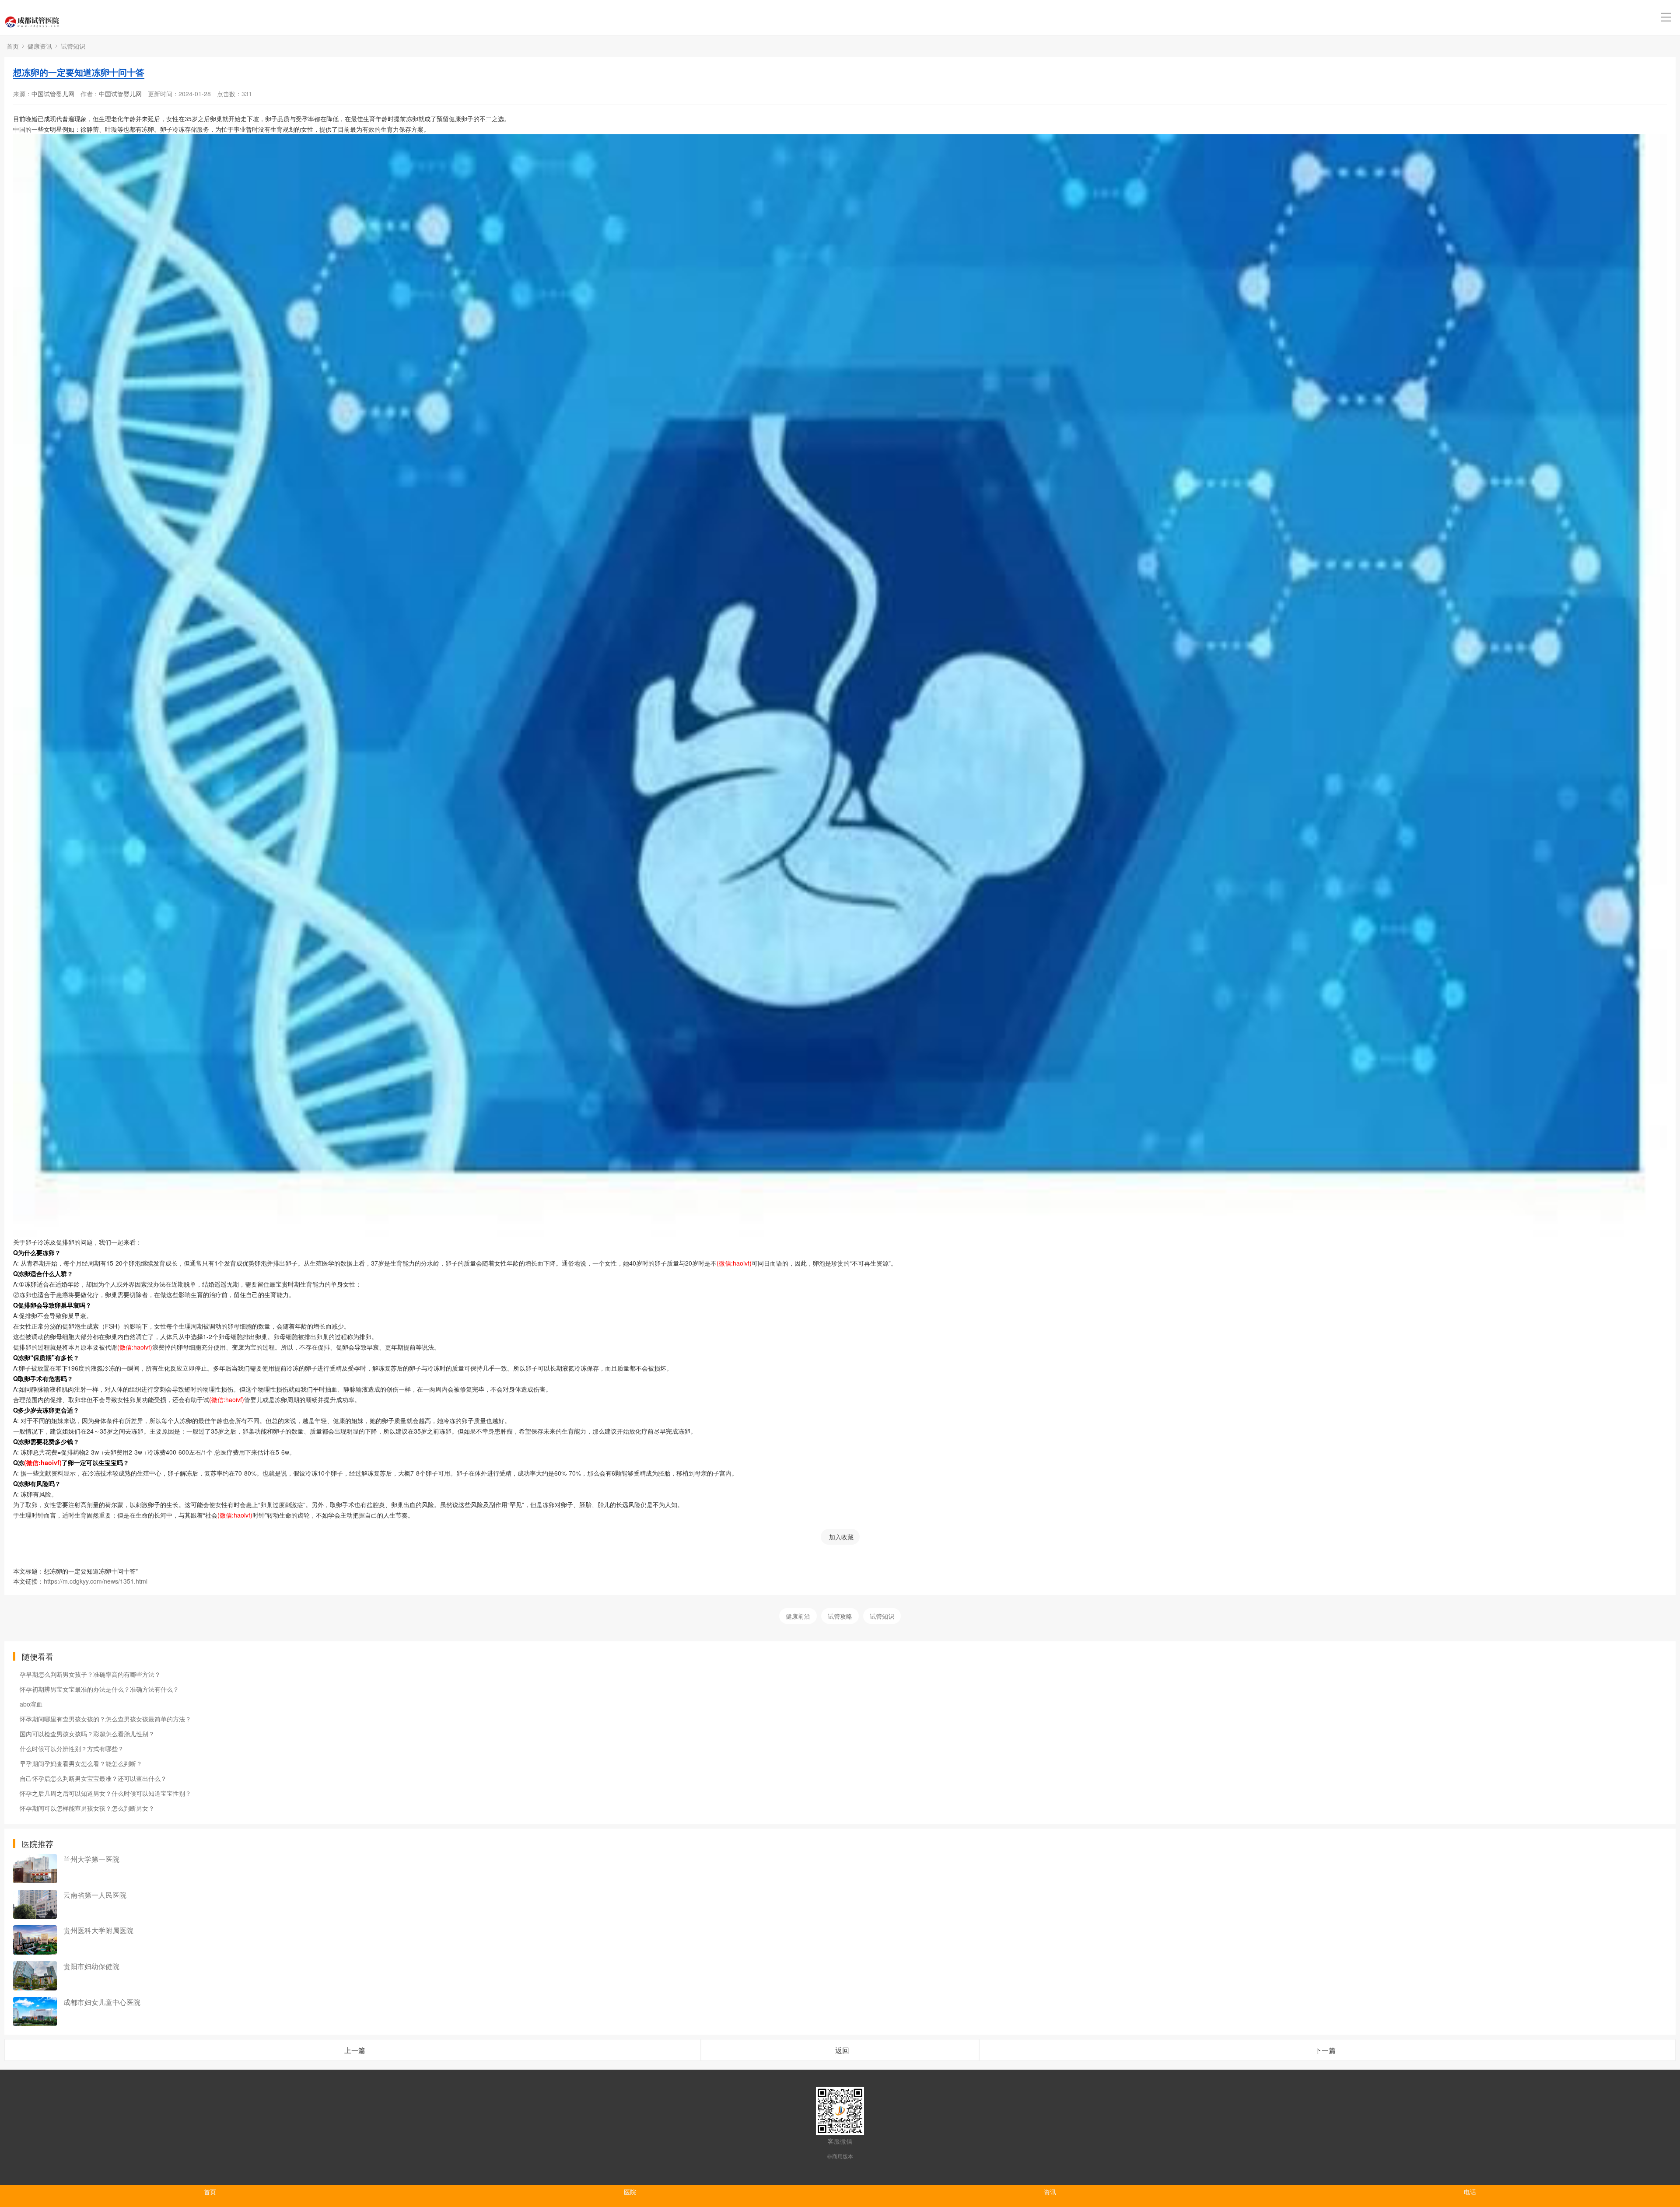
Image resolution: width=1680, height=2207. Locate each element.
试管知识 (73, 46)
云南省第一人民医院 (95, 1895)
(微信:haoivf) (734, 1263)
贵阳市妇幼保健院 (91, 1966)
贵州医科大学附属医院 (98, 1930)
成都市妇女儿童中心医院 (102, 2002)
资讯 (1050, 2192)
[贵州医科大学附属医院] (35, 1940)
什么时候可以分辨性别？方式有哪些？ (72, 1749)
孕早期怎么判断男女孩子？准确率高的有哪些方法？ (90, 1674)
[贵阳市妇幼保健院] (35, 1976)
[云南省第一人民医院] (35, 1904)
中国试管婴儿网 (53, 94)
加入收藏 (841, 1537)
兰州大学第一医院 (91, 1859)
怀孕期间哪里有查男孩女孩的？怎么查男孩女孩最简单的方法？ (105, 1719)
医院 (630, 2192)
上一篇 (355, 2050)
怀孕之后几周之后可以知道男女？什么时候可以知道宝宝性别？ (105, 1793)
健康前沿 (798, 1616)
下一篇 (1325, 2050)
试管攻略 (840, 1616)
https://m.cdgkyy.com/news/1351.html (96, 1581)
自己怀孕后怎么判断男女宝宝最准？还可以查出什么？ (93, 1778)
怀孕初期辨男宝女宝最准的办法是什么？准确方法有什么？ (99, 1689)
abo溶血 (31, 1704)
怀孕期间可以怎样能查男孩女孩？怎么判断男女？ (87, 1808)
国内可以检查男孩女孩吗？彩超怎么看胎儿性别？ (87, 1734)
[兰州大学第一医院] (35, 1869)
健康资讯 (40, 46)
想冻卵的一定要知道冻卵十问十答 (79, 72)
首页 (13, 46)
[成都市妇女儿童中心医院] (35, 2012)
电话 (1470, 2192)
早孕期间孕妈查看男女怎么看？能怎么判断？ (81, 1763)
